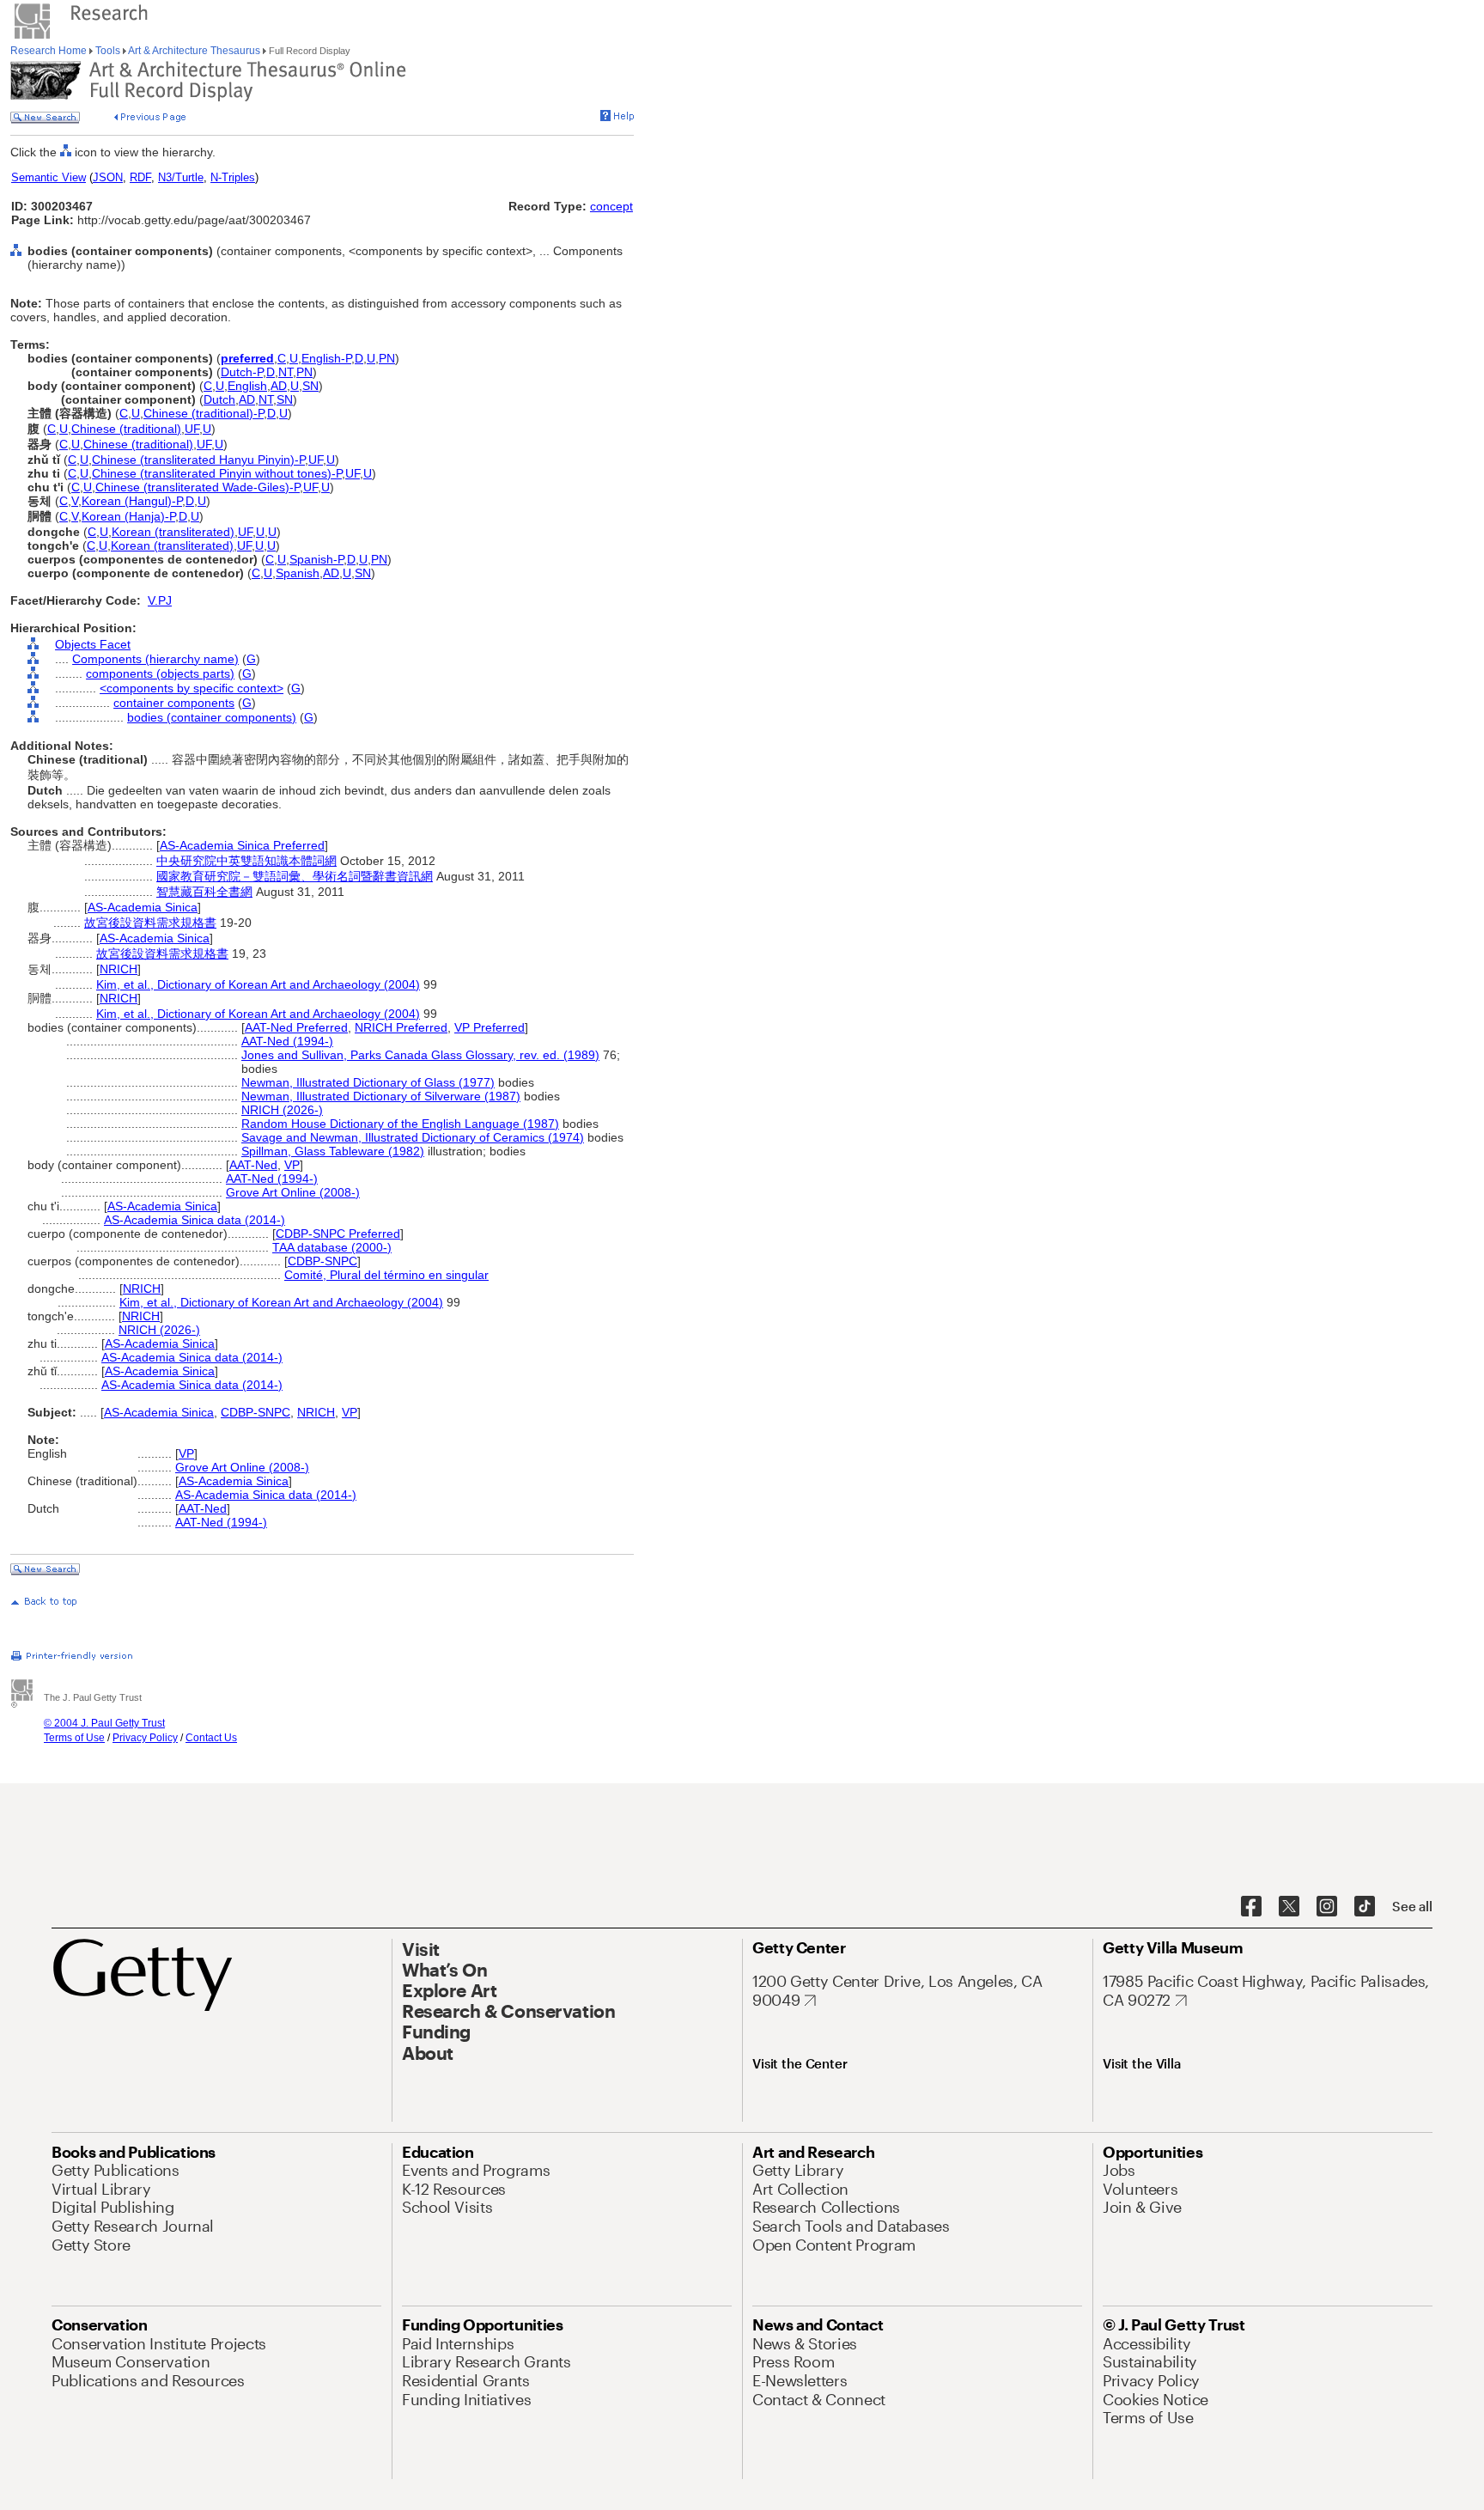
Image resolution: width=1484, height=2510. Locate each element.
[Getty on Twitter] (1289, 1907)
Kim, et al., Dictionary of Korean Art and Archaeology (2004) (258, 984)
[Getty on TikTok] (1365, 1907)
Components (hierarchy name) (155, 659)
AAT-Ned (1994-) (287, 1041)
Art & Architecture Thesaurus (195, 51)
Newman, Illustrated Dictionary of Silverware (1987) (381, 1096)
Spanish (298, 573)
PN (387, 358)
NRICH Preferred (401, 1027)
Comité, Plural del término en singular (386, 1275)
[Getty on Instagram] (1327, 1907)
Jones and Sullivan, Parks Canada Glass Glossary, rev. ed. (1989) (420, 1055)
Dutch (219, 399)
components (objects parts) (160, 673)
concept (611, 206)
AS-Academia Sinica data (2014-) (195, 1220)
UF (192, 429)
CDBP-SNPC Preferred (338, 1234)
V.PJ (160, 600)
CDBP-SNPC (322, 1261)
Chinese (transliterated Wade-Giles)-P (198, 487)
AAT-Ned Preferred (296, 1027)
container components (174, 703)
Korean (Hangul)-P (132, 501)
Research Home (50, 51)
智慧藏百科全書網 (204, 892)
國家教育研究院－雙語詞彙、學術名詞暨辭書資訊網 (295, 876)
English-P (326, 358)
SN (310, 386)
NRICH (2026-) (282, 1110)
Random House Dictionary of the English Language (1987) (400, 1124)
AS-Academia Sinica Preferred (242, 845)
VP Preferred (490, 1027)
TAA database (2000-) (332, 1247)
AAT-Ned (253, 1165)
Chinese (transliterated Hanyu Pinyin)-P (198, 460)
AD (279, 386)
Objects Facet (93, 644)
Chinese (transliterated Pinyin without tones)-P (217, 473)
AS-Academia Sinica (143, 907)
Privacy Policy (145, 1738)
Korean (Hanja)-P (128, 516)
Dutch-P (242, 372)
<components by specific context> (192, 688)
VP (292, 1165)
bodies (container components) (212, 717)
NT (286, 372)
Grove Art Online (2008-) (293, 1192)
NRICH (119, 969)
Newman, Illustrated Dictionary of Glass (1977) (368, 1082)
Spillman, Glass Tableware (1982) (333, 1151)
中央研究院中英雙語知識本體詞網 (246, 861)
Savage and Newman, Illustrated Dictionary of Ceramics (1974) (413, 1137)
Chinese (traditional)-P (204, 413)
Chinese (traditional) (126, 429)
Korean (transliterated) (173, 532)
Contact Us (211, 1738)
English (247, 386)
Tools (108, 51)
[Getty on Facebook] (1251, 1907)
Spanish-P (316, 559)
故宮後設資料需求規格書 (150, 923)
